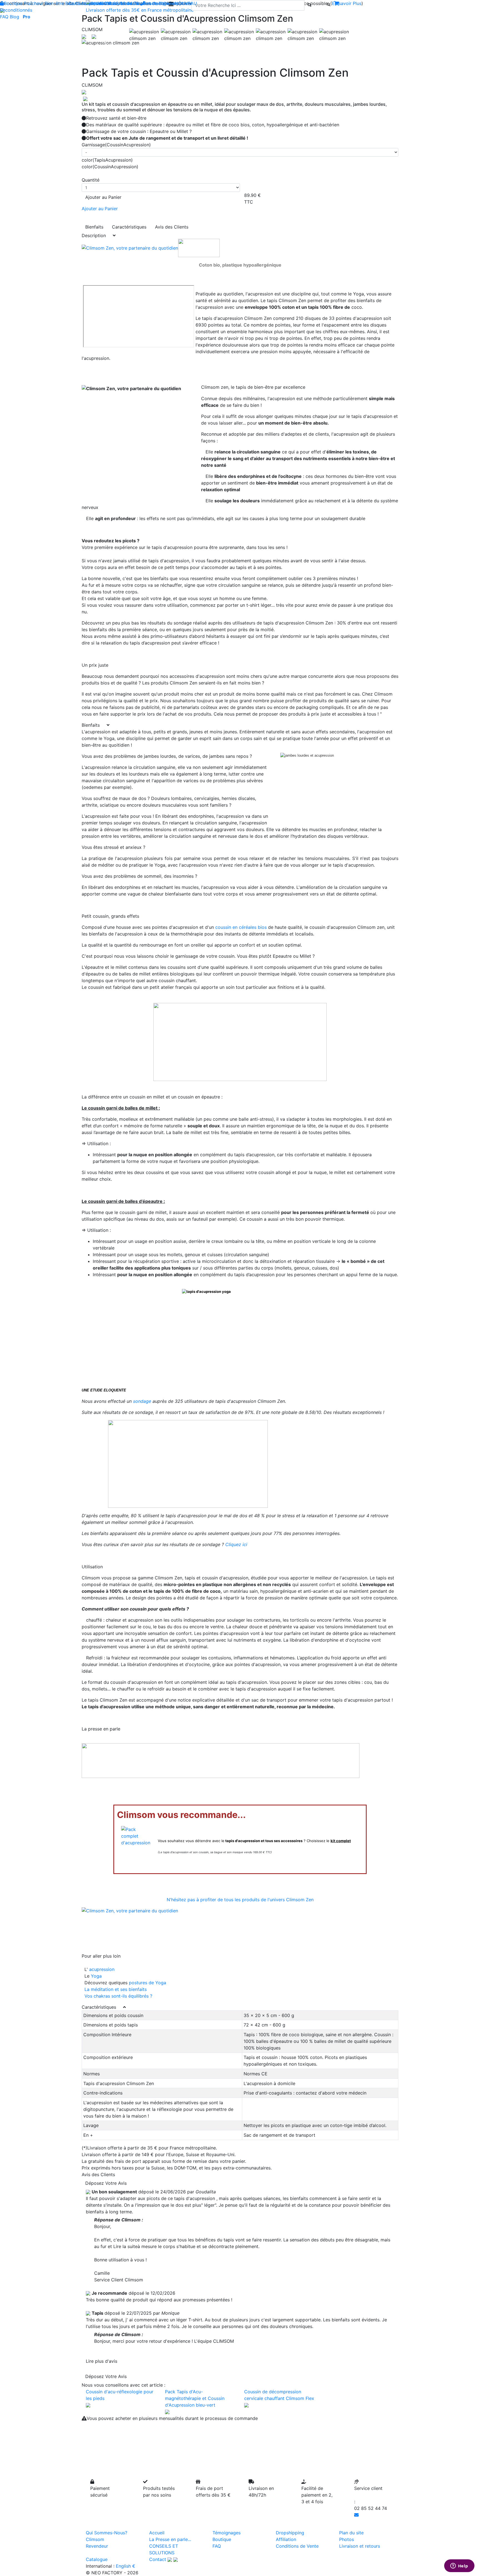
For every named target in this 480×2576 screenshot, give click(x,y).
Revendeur (97, 2546)
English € (126, 2566)
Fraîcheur (34, 3)
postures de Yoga (147, 1983)
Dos (112, 3)
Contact (158, 2559)
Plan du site (351, 2533)
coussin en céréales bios (241, 927)
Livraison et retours (360, 2546)
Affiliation (286, 2539)
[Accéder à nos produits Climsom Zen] (130, 247)
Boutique (13, 3)
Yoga (96, 1976)
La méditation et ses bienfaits (116, 1989)
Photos (347, 2539)
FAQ (4, 17)
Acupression (94, 3)
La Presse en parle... (170, 2539)
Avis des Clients (172, 227)
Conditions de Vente (297, 2546)
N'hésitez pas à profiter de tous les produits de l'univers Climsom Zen (240, 1900)
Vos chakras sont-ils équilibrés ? (118, 1996)
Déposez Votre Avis (106, 2183)
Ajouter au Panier (103, 197)
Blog (14, 17)
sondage (142, 1401)
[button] (105, 43)
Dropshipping (290, 2533)
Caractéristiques (129, 227)
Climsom (95, 2539)
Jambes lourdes (135, 3)
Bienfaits (94, 227)
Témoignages (227, 2533)
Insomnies (163, 3)
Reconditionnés (16, 10)
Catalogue (97, 2559)
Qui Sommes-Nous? (107, 2533)
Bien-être (54, 3)
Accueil (157, 2533)
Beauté (72, 3)
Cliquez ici (236, 1544)
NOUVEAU (186, 3)
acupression (101, 1969)
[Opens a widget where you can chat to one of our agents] (459, 2566)
